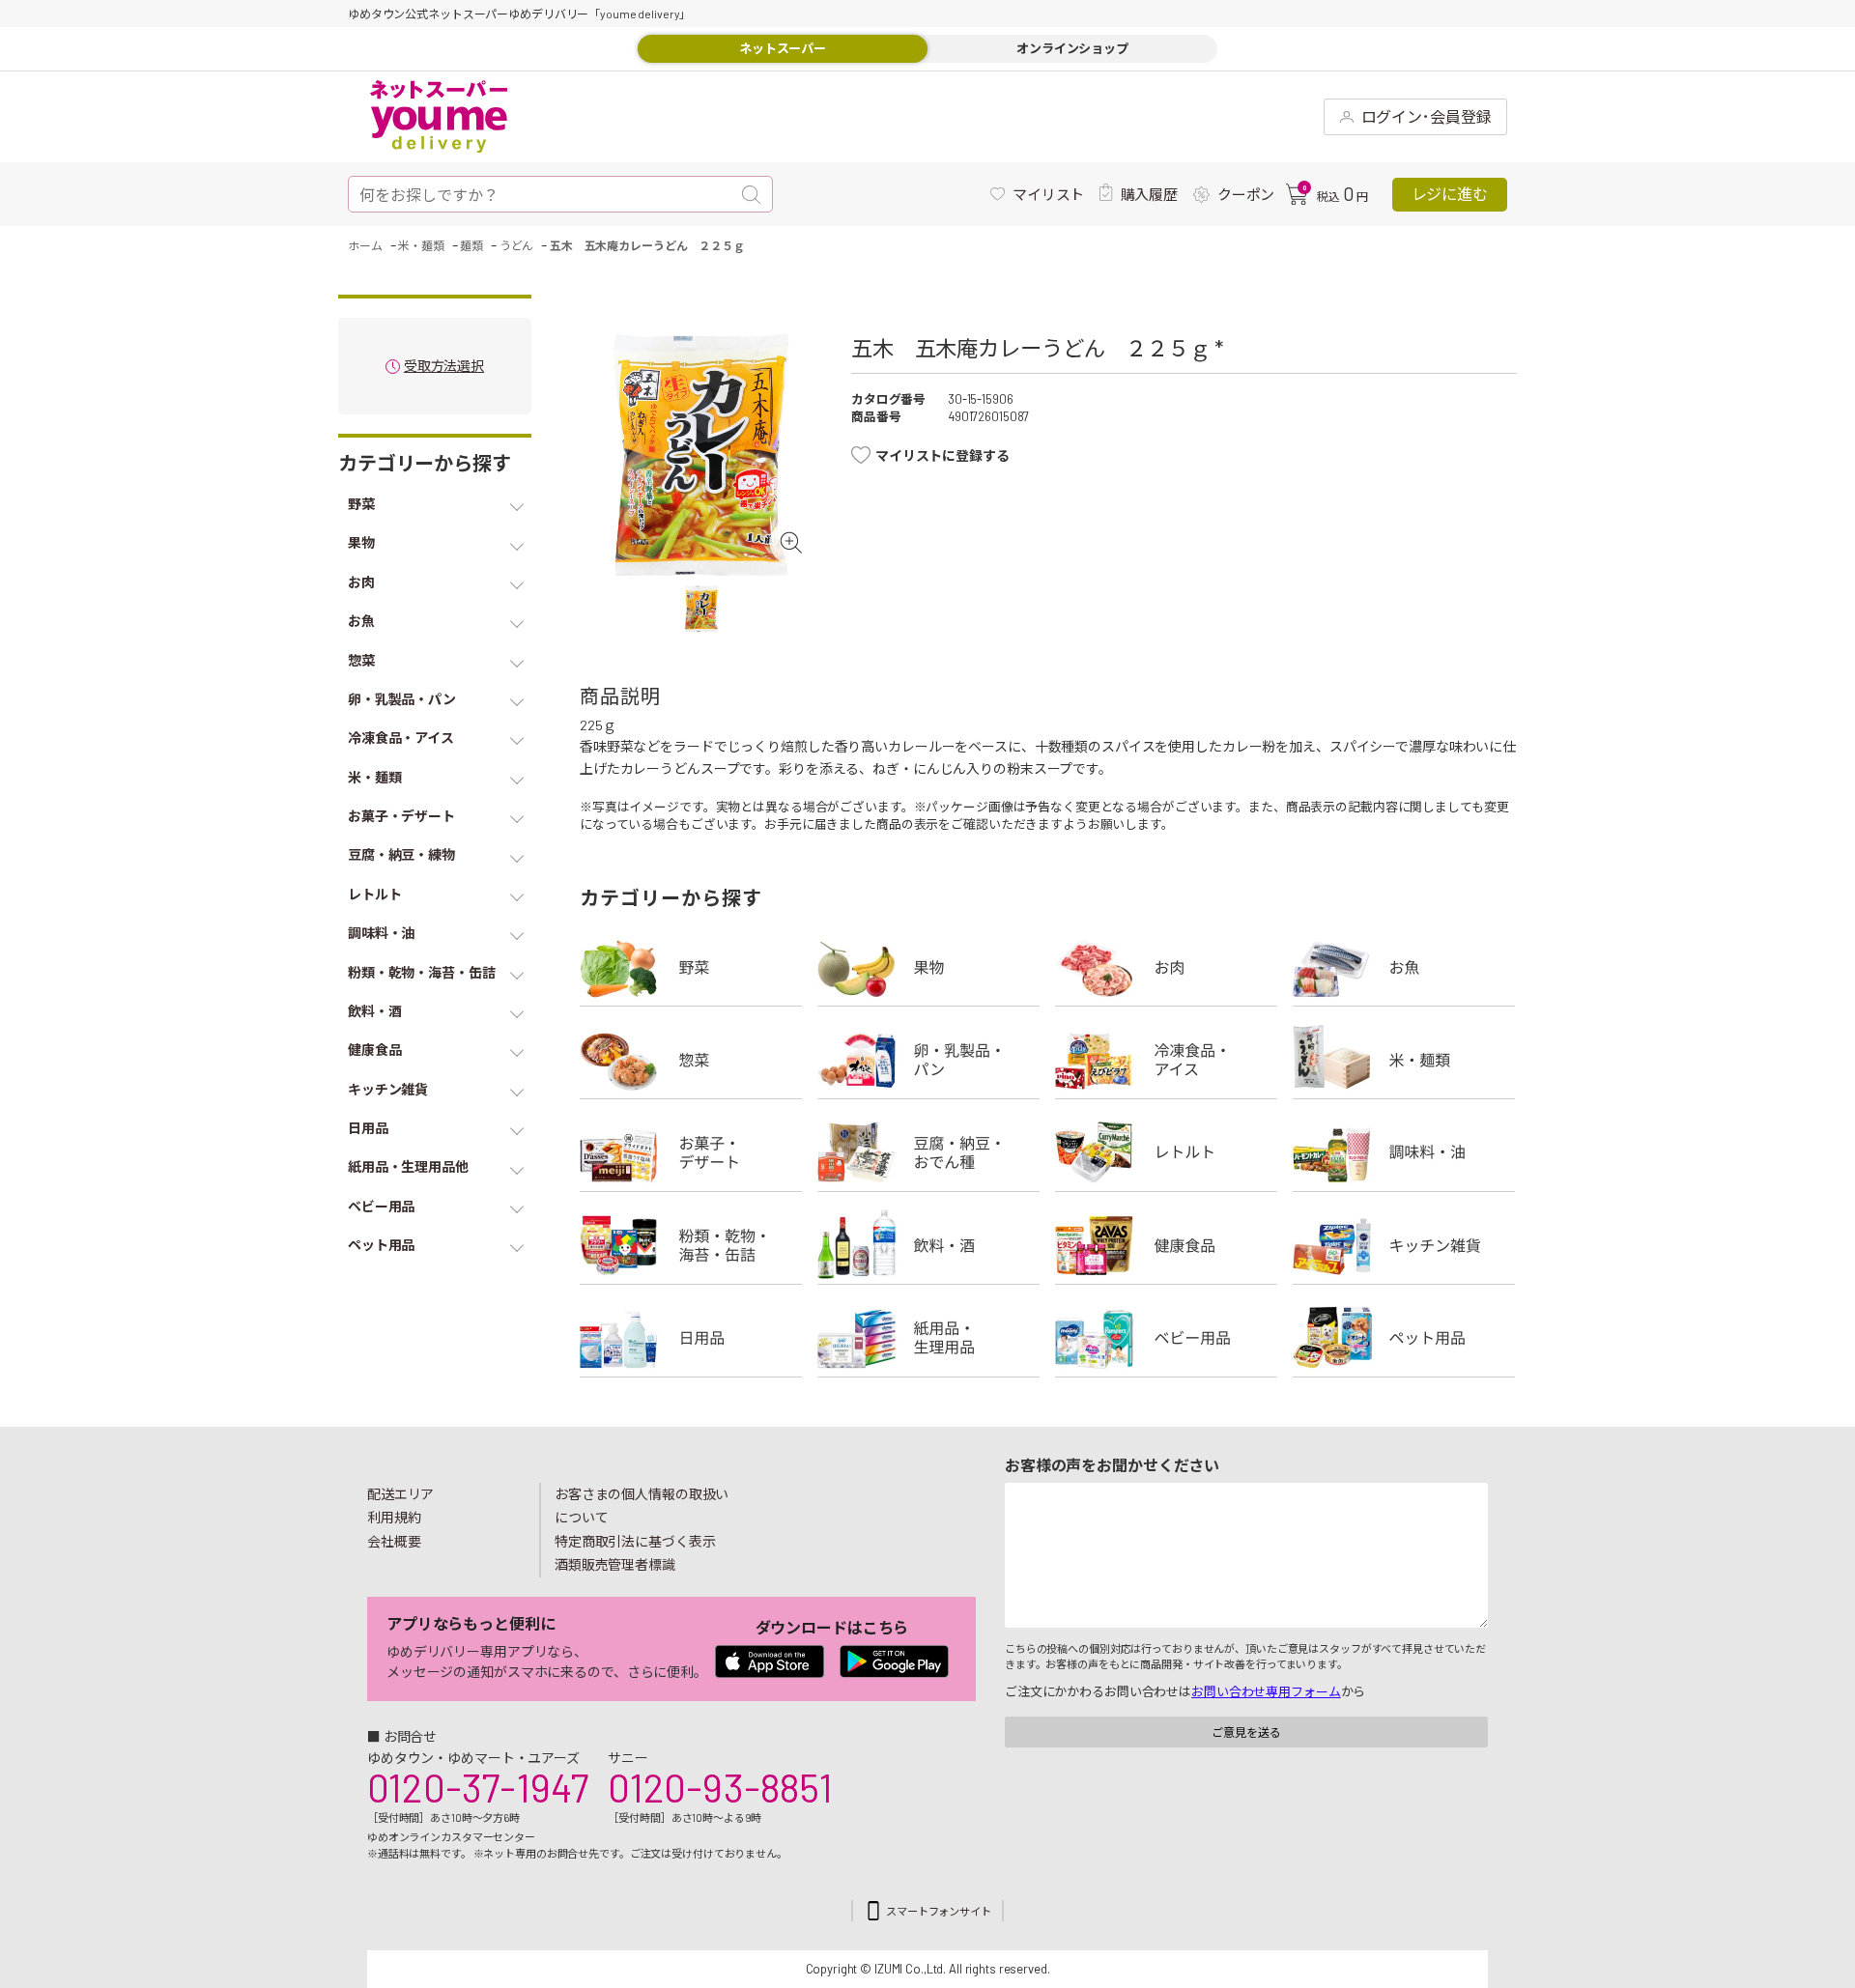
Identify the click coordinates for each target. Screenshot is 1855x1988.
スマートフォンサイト (939, 1911)
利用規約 (394, 1517)
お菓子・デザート (691, 1152)
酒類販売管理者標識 (615, 1564)
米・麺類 (1404, 1060)
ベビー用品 (1166, 1338)
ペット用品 (1404, 1338)
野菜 (691, 967)
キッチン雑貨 (1404, 1245)
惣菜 (691, 1060)
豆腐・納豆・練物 (928, 1152)
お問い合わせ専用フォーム (1266, 1691)
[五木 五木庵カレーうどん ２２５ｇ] (701, 454)
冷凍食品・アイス (1166, 1060)
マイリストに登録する (942, 455)
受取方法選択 (444, 367)
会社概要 (394, 1541)
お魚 (1404, 967)
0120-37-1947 (478, 1787)
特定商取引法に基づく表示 (635, 1541)
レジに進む (1450, 194)
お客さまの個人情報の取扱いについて (642, 1506)
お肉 (1166, 967)
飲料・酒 (928, 1245)
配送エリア (400, 1494)
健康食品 (1166, 1245)
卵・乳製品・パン (928, 1060)
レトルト (1166, 1152)
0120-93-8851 (720, 1787)
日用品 (691, 1338)
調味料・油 (1404, 1152)
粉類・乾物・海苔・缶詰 (691, 1245)
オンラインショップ (1072, 48)
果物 (928, 967)
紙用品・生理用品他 (928, 1338)
